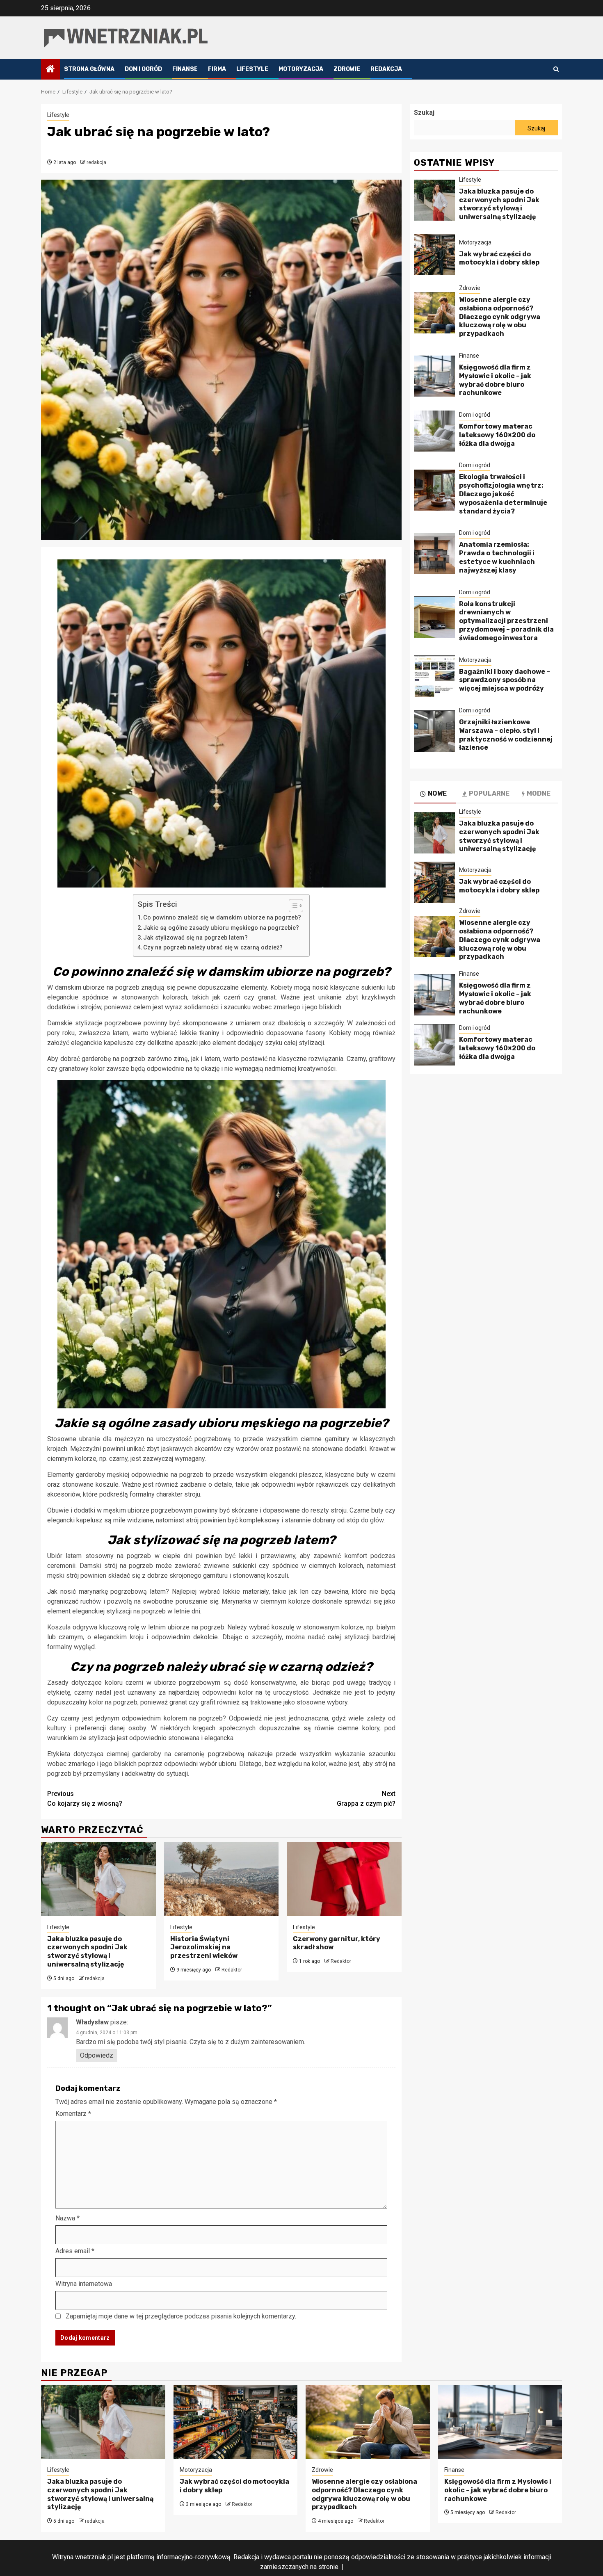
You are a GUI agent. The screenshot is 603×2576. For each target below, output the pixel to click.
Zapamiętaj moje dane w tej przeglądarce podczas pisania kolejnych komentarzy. (181, 2316)
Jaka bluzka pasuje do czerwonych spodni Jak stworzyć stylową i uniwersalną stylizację (87, 1952)
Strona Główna (89, 69)
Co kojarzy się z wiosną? (85, 1799)
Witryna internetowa (84, 2284)
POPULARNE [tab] (489, 794)
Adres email (75, 2251)
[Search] (556, 69)
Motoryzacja (301, 69)
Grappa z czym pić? (366, 1799)
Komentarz (73, 2114)
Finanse (185, 69)
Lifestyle (252, 69)
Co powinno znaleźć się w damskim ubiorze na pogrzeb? (222, 918)
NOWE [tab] (437, 794)
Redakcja (386, 69)
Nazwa (67, 2218)
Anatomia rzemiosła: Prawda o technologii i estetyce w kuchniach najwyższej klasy (497, 558)
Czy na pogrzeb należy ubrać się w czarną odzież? (213, 948)
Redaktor (232, 1970)
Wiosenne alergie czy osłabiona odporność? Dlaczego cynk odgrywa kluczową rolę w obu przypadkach (500, 317)
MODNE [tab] (539, 794)
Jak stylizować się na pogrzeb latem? (195, 938)
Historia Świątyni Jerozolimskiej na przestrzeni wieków (204, 1947)
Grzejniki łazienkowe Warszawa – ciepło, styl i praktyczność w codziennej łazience (506, 735)
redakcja (96, 162)
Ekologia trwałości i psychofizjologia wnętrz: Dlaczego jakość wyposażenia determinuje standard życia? (503, 494)
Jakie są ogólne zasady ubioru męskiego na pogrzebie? (221, 928)
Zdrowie (347, 69)
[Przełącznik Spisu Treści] (292, 906)
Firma (217, 69)
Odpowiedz (97, 2055)
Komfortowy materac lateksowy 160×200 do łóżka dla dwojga (497, 435)
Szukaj (424, 113)
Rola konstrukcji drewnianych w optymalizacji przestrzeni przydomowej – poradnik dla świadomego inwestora (506, 621)
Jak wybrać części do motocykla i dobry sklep (499, 258)
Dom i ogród (143, 69)
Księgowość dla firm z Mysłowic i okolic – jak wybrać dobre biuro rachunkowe (495, 380)
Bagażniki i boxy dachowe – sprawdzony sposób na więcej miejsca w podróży (505, 680)
